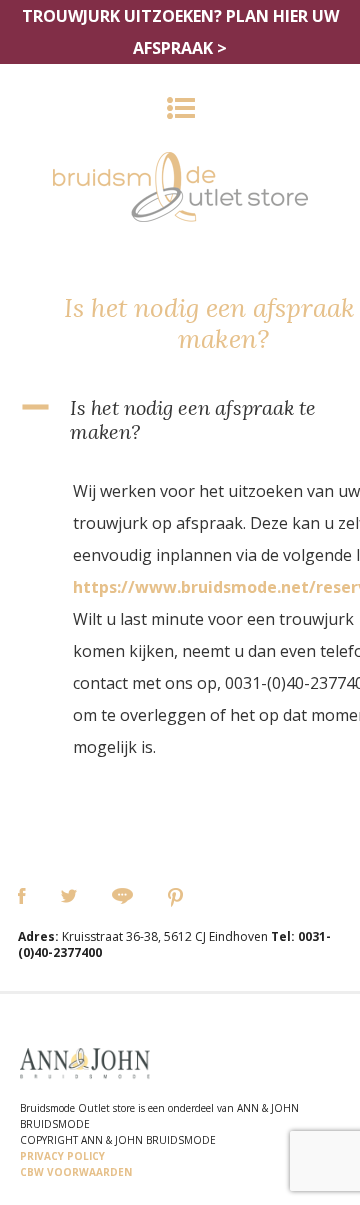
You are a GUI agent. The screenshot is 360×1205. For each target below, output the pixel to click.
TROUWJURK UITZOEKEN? (180, 32)
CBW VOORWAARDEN (76, 1172)
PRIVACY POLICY (62, 1156)
